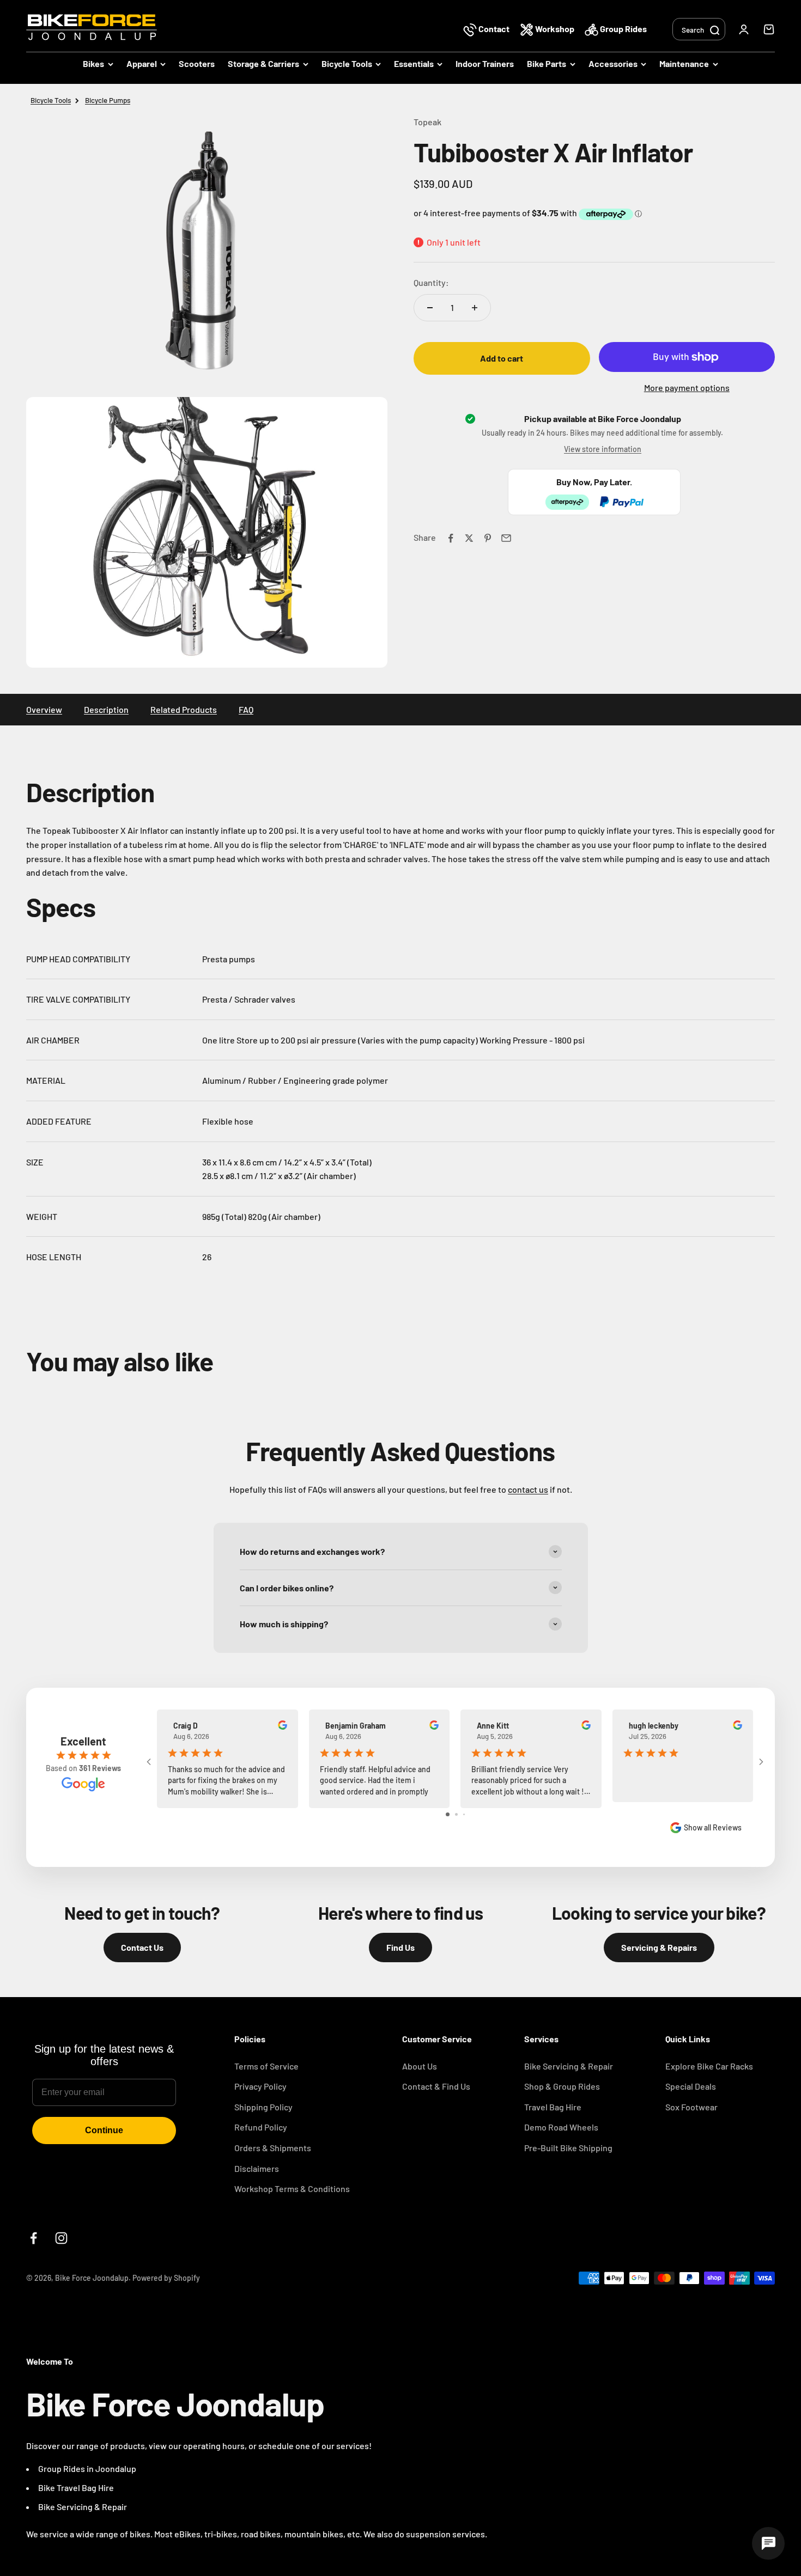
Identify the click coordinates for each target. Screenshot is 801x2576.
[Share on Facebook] (451, 538)
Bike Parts (547, 63)
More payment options (687, 387)
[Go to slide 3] (464, 1814)
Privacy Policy (260, 2086)
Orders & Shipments (273, 2148)
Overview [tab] (44, 709)
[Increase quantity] (475, 308)
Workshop (555, 29)
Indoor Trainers (485, 63)
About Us (420, 2066)
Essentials (414, 63)
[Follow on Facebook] (34, 2238)
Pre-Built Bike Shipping (568, 2148)
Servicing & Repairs (659, 1947)
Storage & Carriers (263, 63)
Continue (104, 2130)
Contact (494, 29)
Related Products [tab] (184, 709)
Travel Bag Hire (553, 2107)
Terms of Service (266, 2066)
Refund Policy (261, 2127)
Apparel (142, 63)
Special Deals (691, 2086)
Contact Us (142, 1947)
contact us (528, 1489)
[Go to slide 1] (448, 1814)
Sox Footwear (691, 2107)
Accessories (613, 63)
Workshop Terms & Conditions (292, 2189)
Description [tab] (106, 709)
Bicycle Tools (347, 63)
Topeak (427, 122)
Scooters (197, 63)
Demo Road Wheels (561, 2127)
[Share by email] (506, 538)
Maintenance (684, 63)
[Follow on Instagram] (61, 2238)
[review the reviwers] (283, 1727)
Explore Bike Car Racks (709, 2066)
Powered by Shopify (166, 2278)
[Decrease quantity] (430, 308)
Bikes (93, 63)
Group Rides (623, 29)
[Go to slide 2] (456, 1814)
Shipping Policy (263, 2107)
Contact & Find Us (436, 2086)
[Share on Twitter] (469, 538)
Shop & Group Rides (562, 2086)
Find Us (400, 1947)
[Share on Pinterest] (488, 538)
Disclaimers (257, 2168)
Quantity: (431, 283)
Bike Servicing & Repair (569, 2066)
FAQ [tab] (246, 709)
